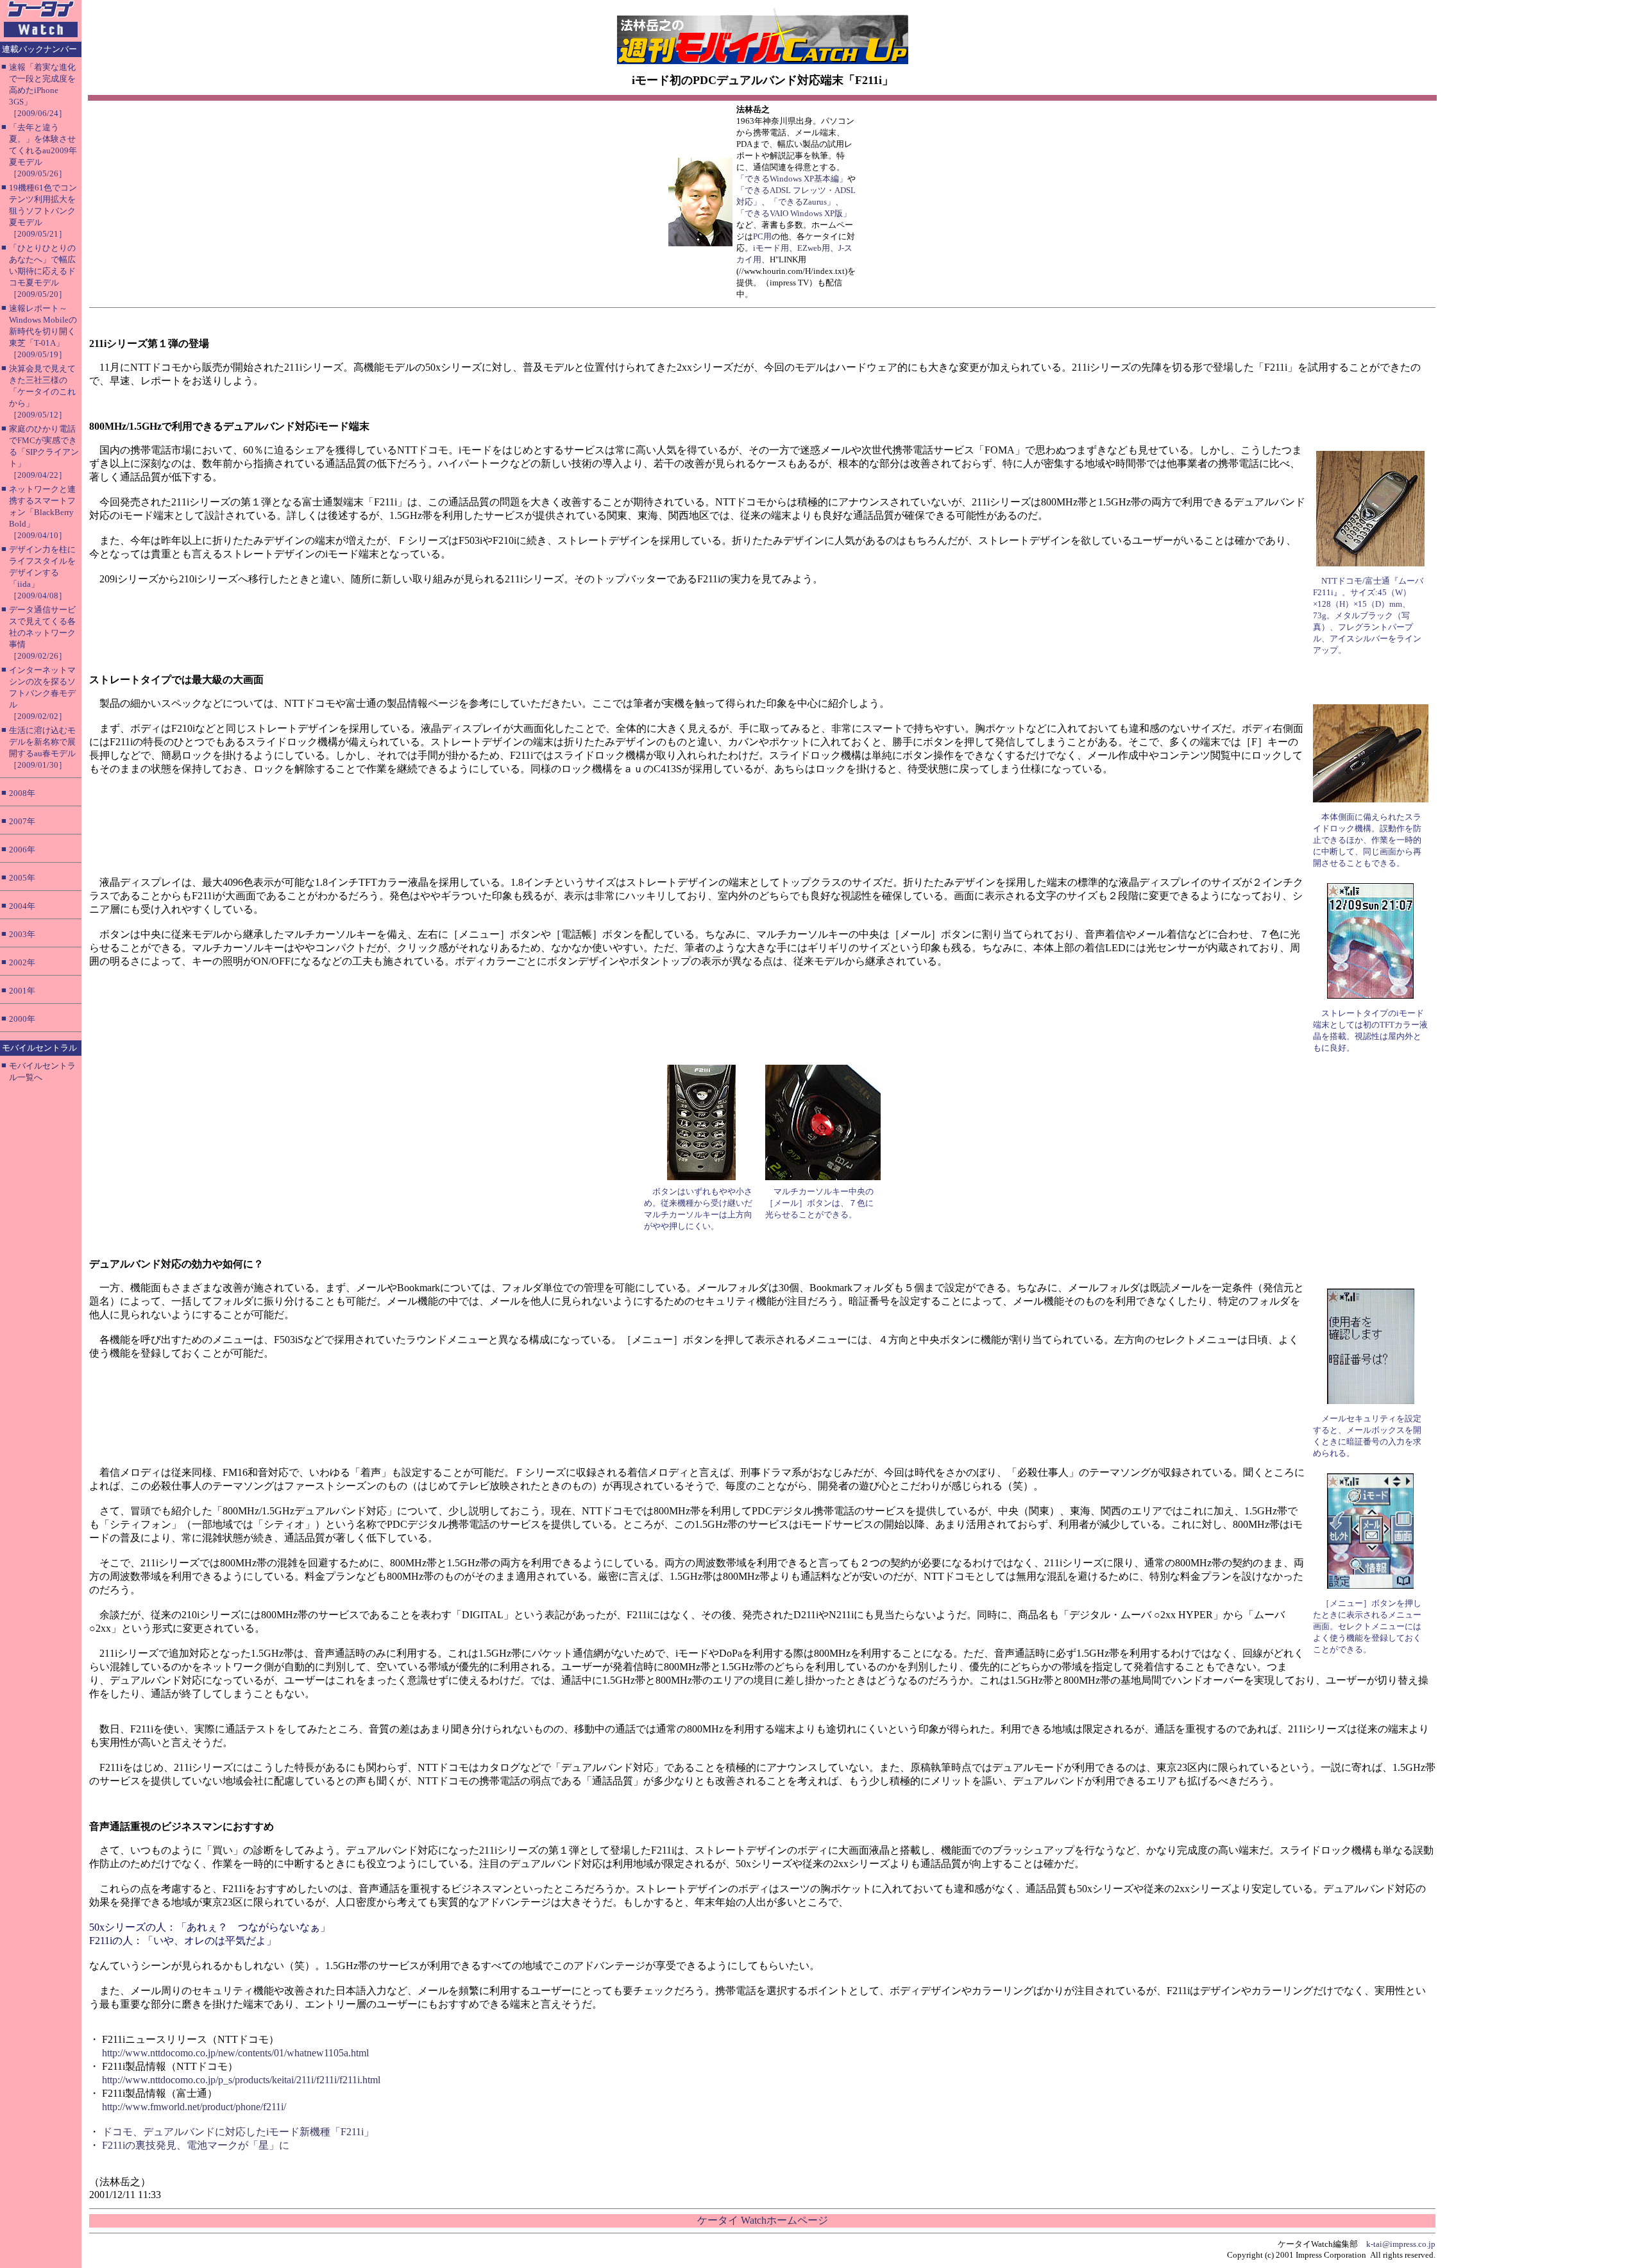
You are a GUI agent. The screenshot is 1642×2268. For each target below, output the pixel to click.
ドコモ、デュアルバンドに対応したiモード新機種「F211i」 (238, 2132)
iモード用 (771, 248)
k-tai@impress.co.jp (1401, 2244)
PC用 (762, 236)
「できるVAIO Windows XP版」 (794, 213)
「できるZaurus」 (802, 202)
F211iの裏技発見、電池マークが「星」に (196, 2145)
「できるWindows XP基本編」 (792, 179)
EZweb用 (814, 248)
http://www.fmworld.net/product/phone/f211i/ (194, 2107)
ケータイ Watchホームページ (763, 2220)
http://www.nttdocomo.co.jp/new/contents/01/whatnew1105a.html (235, 2053)
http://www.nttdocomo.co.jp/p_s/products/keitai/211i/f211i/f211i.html (241, 2080)
